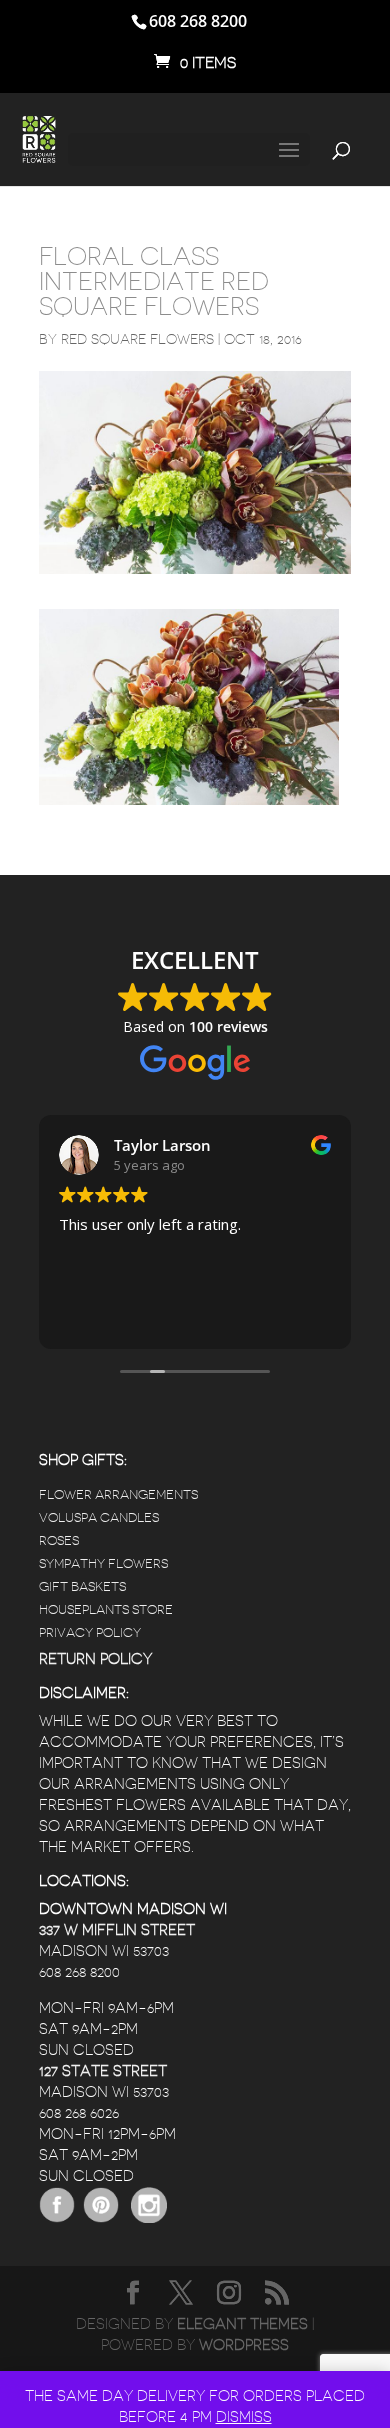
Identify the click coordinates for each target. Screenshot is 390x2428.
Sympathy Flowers (103, 1563)
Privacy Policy (90, 1632)
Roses (59, 1540)
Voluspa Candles (99, 1517)
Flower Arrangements (118, 1494)
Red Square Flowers (137, 339)
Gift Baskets (82, 1586)
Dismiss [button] (244, 2417)
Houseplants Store (106, 1609)
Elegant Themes (242, 2324)
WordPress (244, 2345)
